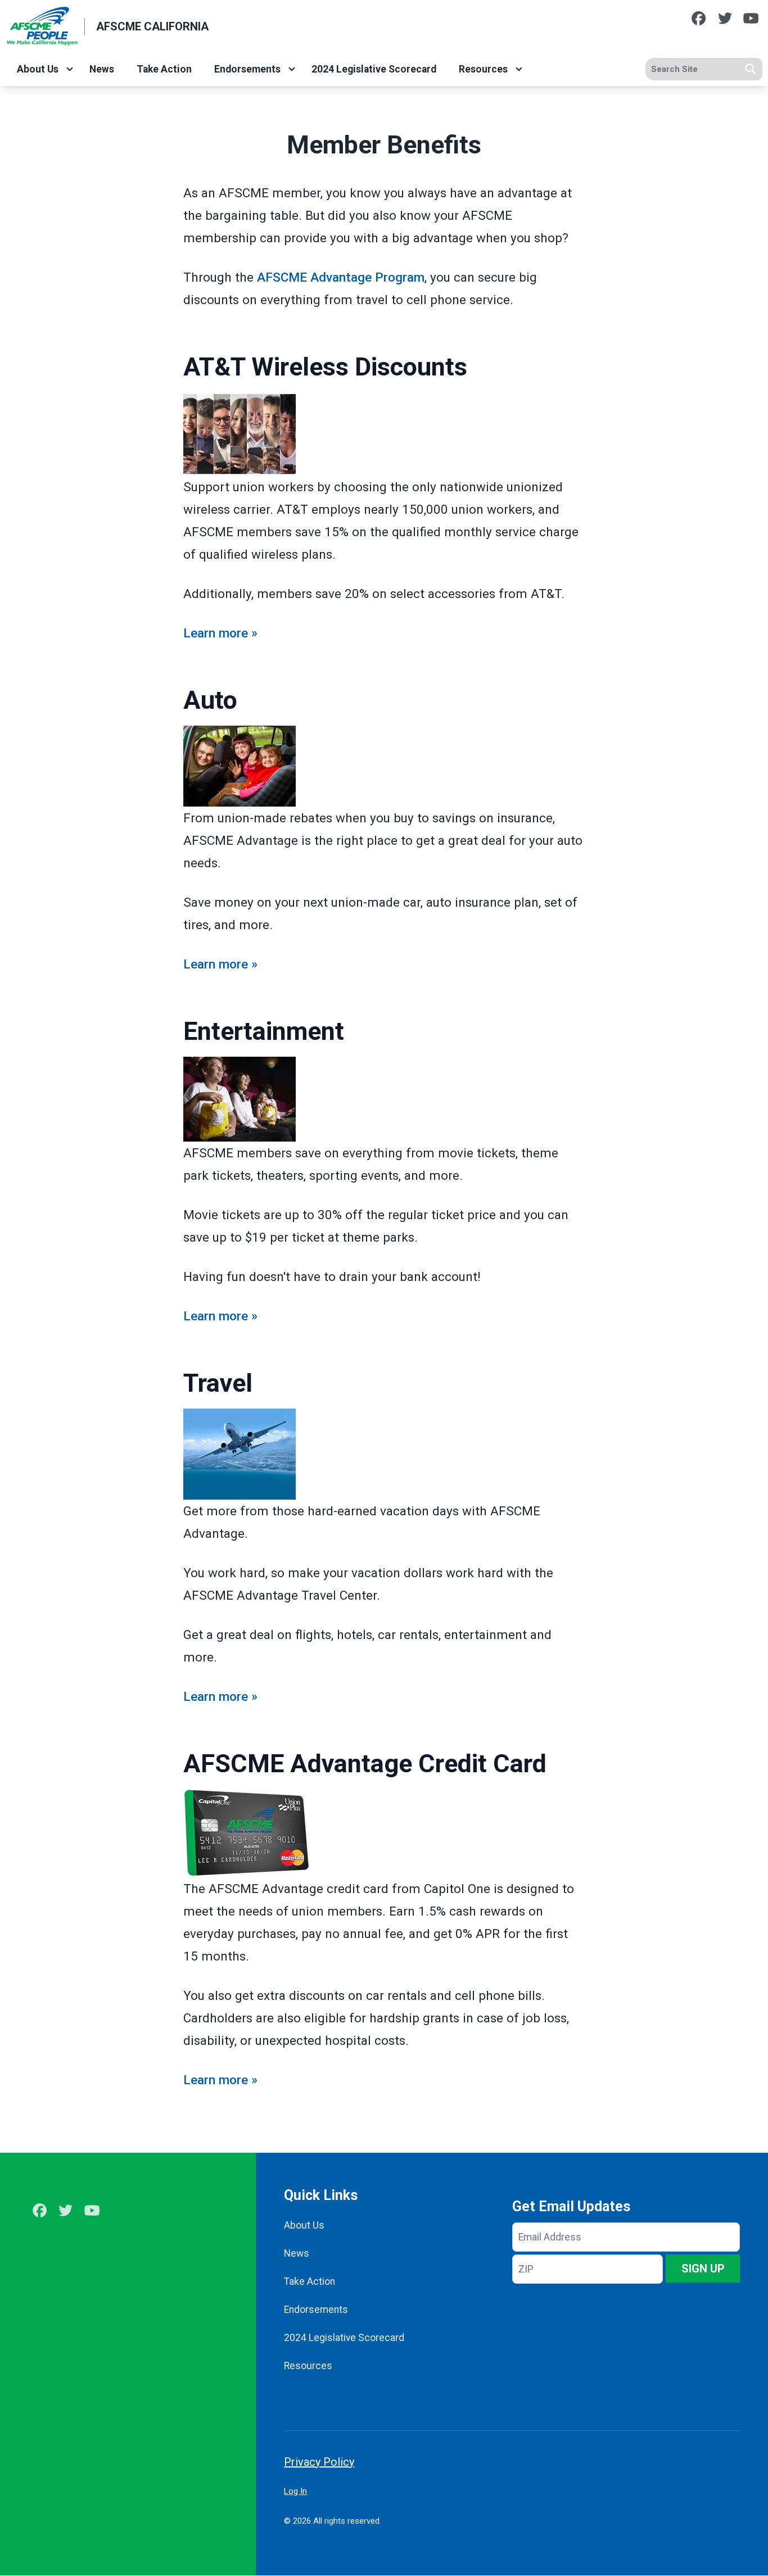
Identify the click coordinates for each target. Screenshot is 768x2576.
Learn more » (220, 633)
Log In (295, 2491)
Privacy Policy (319, 2462)
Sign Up (703, 2269)
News (102, 69)
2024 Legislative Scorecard (374, 69)
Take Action (164, 69)
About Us (38, 69)
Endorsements (247, 69)
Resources (483, 69)
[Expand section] (70, 69)
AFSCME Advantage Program (341, 277)
